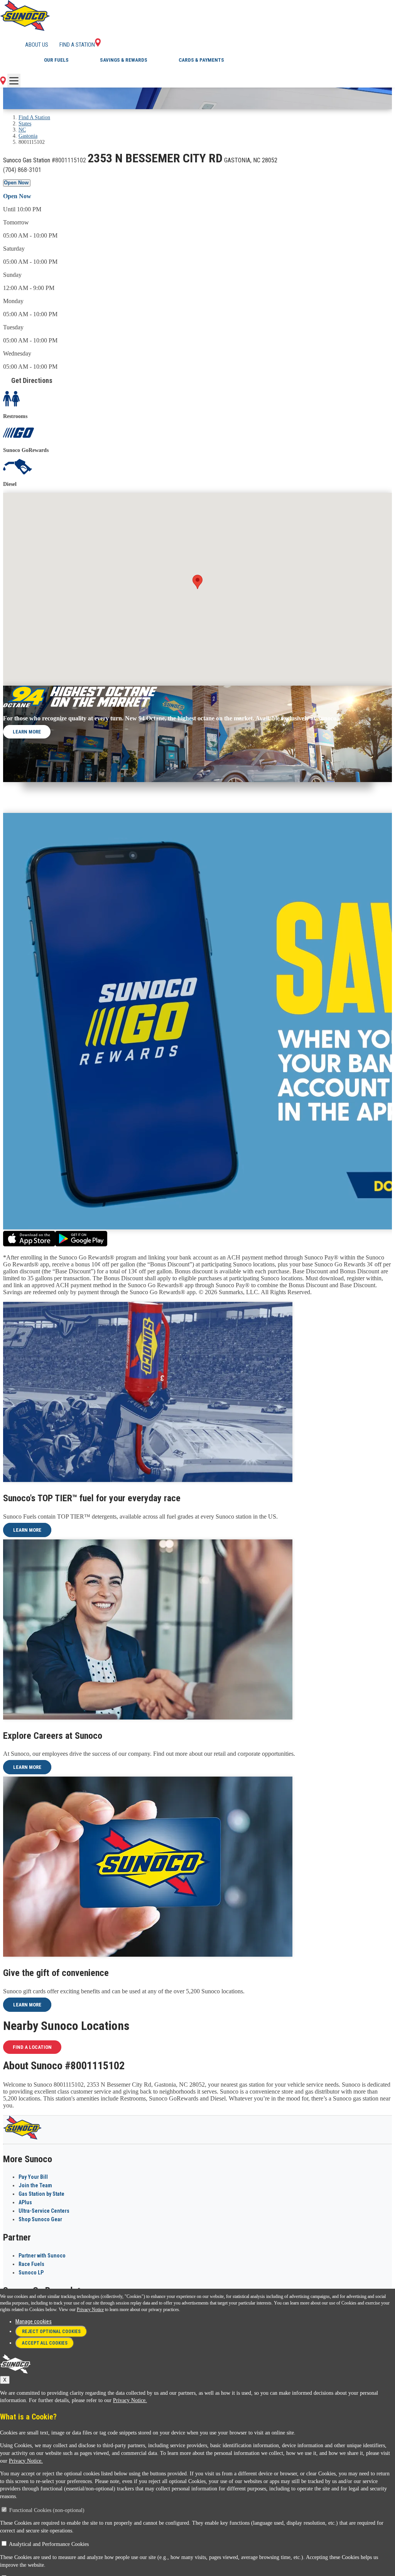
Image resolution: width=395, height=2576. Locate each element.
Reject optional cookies (51, 2332)
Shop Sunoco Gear (40, 2219)
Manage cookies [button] (34, 2321)
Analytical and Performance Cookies (49, 2544)
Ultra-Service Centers (44, 2211)
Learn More (27, 732)
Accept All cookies (45, 2343)
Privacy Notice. (130, 2400)
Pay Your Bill (33, 2177)
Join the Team (35, 2185)
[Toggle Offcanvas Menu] (14, 81)
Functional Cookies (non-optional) (47, 2510)
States (25, 124)
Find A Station (34, 117)
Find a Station (77, 45)
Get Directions (32, 380)
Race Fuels (31, 2264)
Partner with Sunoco (42, 2256)
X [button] (5, 2380)
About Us (37, 45)
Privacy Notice (90, 2310)
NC (22, 130)
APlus (25, 2202)
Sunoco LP (31, 2273)
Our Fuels (56, 60)
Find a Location (32, 2047)
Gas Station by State (41, 2194)
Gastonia (28, 136)
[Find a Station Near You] (3, 83)
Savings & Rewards (124, 60)
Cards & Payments (201, 60)
